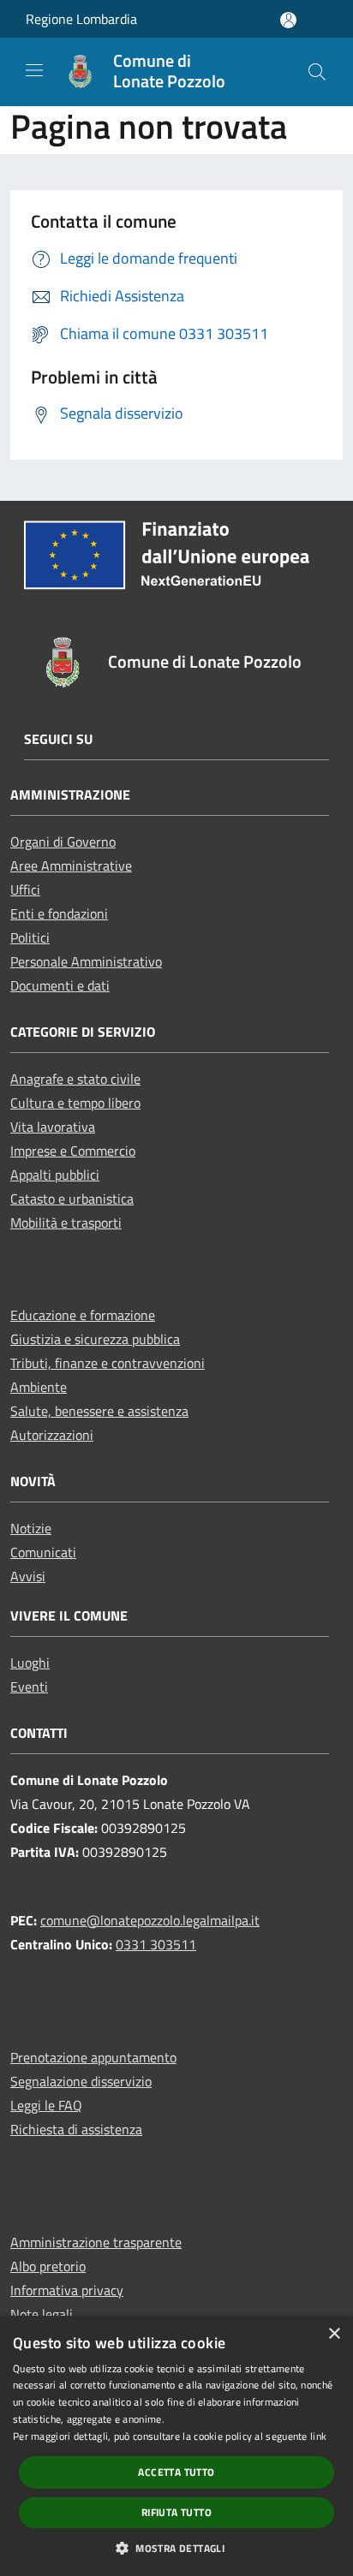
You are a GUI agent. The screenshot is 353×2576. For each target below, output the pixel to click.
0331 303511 (156, 1944)
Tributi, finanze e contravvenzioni (108, 1363)
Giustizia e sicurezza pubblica (95, 1339)
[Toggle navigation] (34, 70)
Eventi (29, 1687)
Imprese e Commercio (73, 1151)
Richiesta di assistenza (76, 2129)
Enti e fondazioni (59, 913)
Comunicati (43, 1552)
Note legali (42, 2314)
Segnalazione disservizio (81, 2081)
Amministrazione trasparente (96, 2242)
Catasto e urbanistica (72, 1199)
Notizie (31, 1528)
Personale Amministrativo (86, 961)
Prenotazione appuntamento (93, 2057)
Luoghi (30, 1663)
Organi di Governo (63, 842)
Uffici (25, 889)
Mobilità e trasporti (66, 1223)
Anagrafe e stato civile (75, 1079)
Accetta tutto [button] (176, 2472)
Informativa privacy (67, 2290)
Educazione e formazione (83, 1315)
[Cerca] (317, 72)
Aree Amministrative (71, 866)
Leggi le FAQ (46, 2105)
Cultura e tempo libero (75, 1103)
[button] (176, 2548)
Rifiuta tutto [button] (176, 2512)
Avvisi (28, 1576)
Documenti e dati (60, 985)
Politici (30, 937)
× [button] (334, 2334)
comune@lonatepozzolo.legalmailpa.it (150, 1920)
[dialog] (176, 2446)
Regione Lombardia (81, 19)
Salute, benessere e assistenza (99, 1411)
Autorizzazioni (52, 1435)
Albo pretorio (48, 2266)
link (318, 2436)
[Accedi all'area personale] (288, 20)
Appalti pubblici (55, 1175)
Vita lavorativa (53, 1127)
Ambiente (39, 1387)
